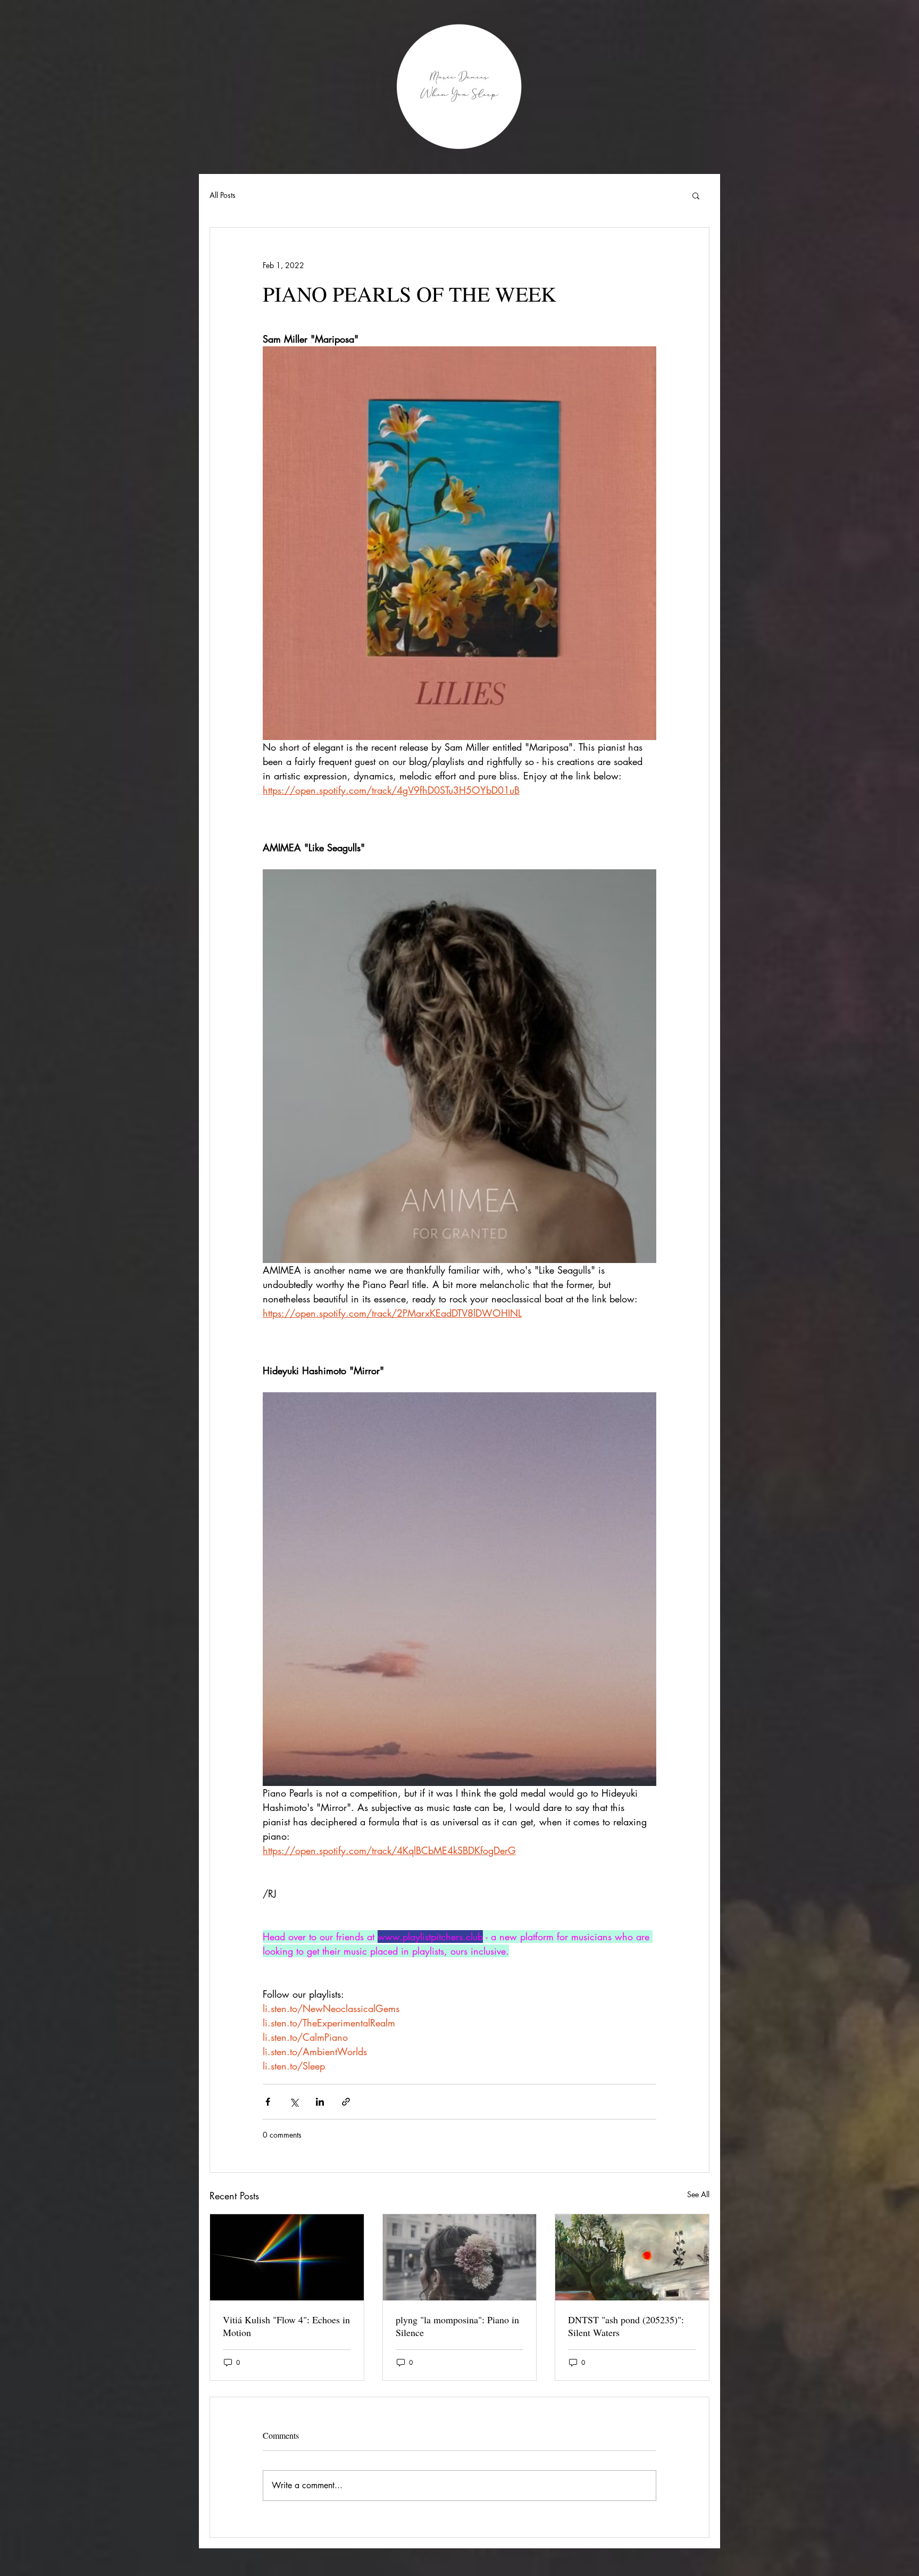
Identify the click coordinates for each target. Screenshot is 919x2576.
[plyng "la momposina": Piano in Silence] (460, 2257)
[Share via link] (346, 2102)
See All (698, 2194)
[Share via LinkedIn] (320, 2102)
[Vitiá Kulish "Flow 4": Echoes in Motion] (287, 2257)
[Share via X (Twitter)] (294, 2102)
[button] (696, 195)
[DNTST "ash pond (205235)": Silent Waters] (632, 2257)
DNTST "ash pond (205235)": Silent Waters (626, 2326)
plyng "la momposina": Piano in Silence (457, 2326)
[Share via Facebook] (268, 2102)
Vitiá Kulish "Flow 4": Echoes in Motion (286, 2326)
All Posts (223, 195)
